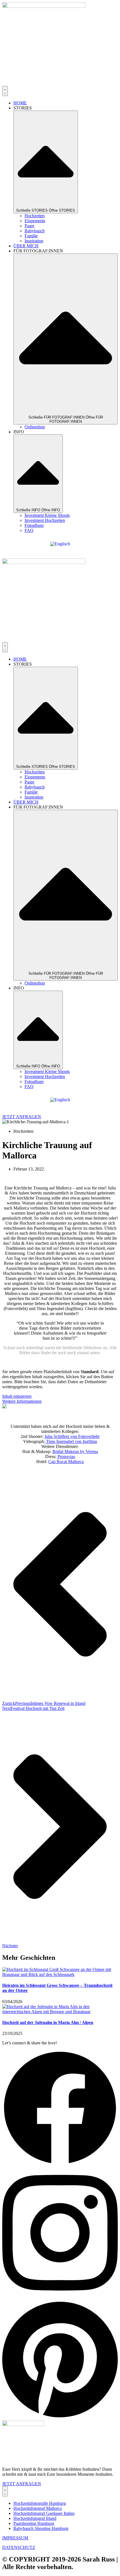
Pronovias (66, 1457)
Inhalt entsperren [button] (17, 1396)
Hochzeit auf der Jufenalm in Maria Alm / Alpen (48, 2022)
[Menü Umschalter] (5, 91)
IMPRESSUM (15, 2538)
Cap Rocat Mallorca (66, 1462)
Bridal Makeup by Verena (75, 1451)
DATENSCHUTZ (19, 2547)
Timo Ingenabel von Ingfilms (71, 1441)
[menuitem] (60, 544)
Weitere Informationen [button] (22, 1401)
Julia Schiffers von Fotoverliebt (72, 1436)
